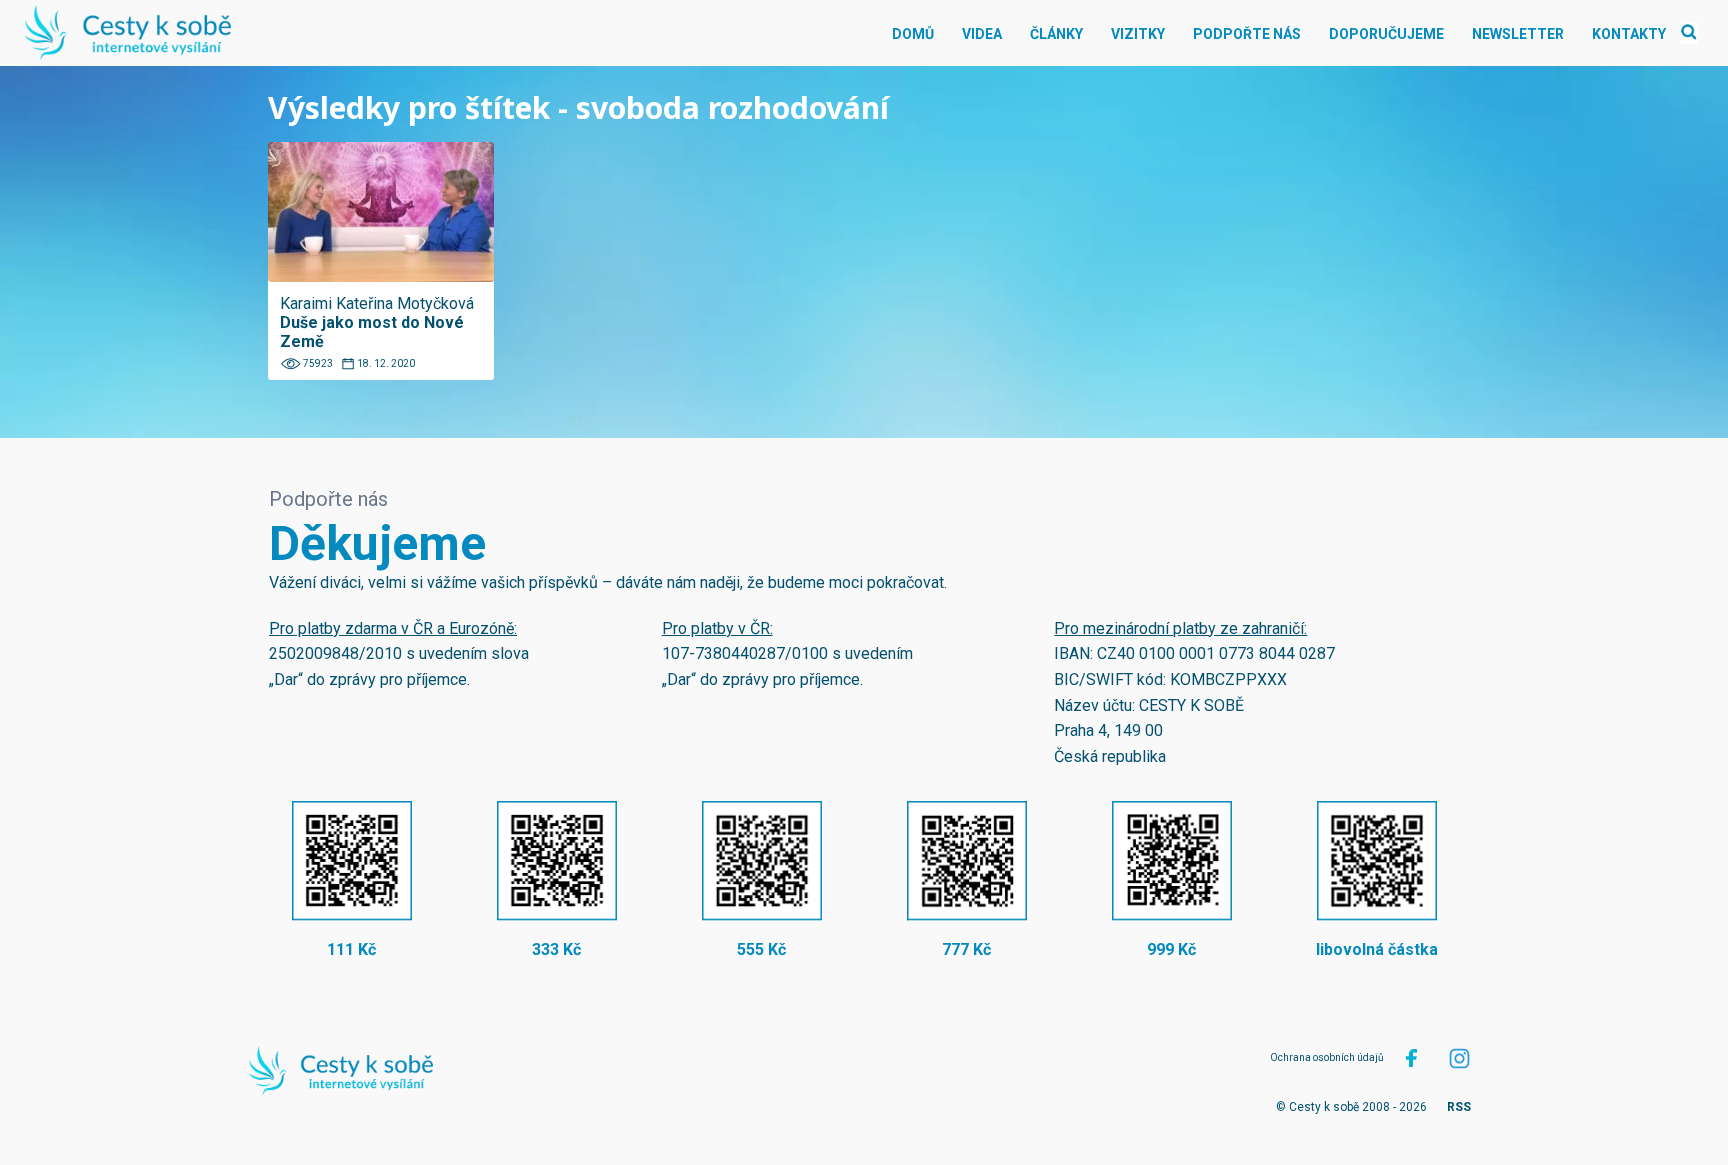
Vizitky (1138, 34)
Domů (913, 34)
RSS (1459, 1107)
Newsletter (1518, 34)
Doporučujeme (1386, 34)
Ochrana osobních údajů (1327, 1057)
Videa (982, 34)
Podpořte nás (1247, 34)
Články (1056, 34)
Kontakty (1629, 34)
